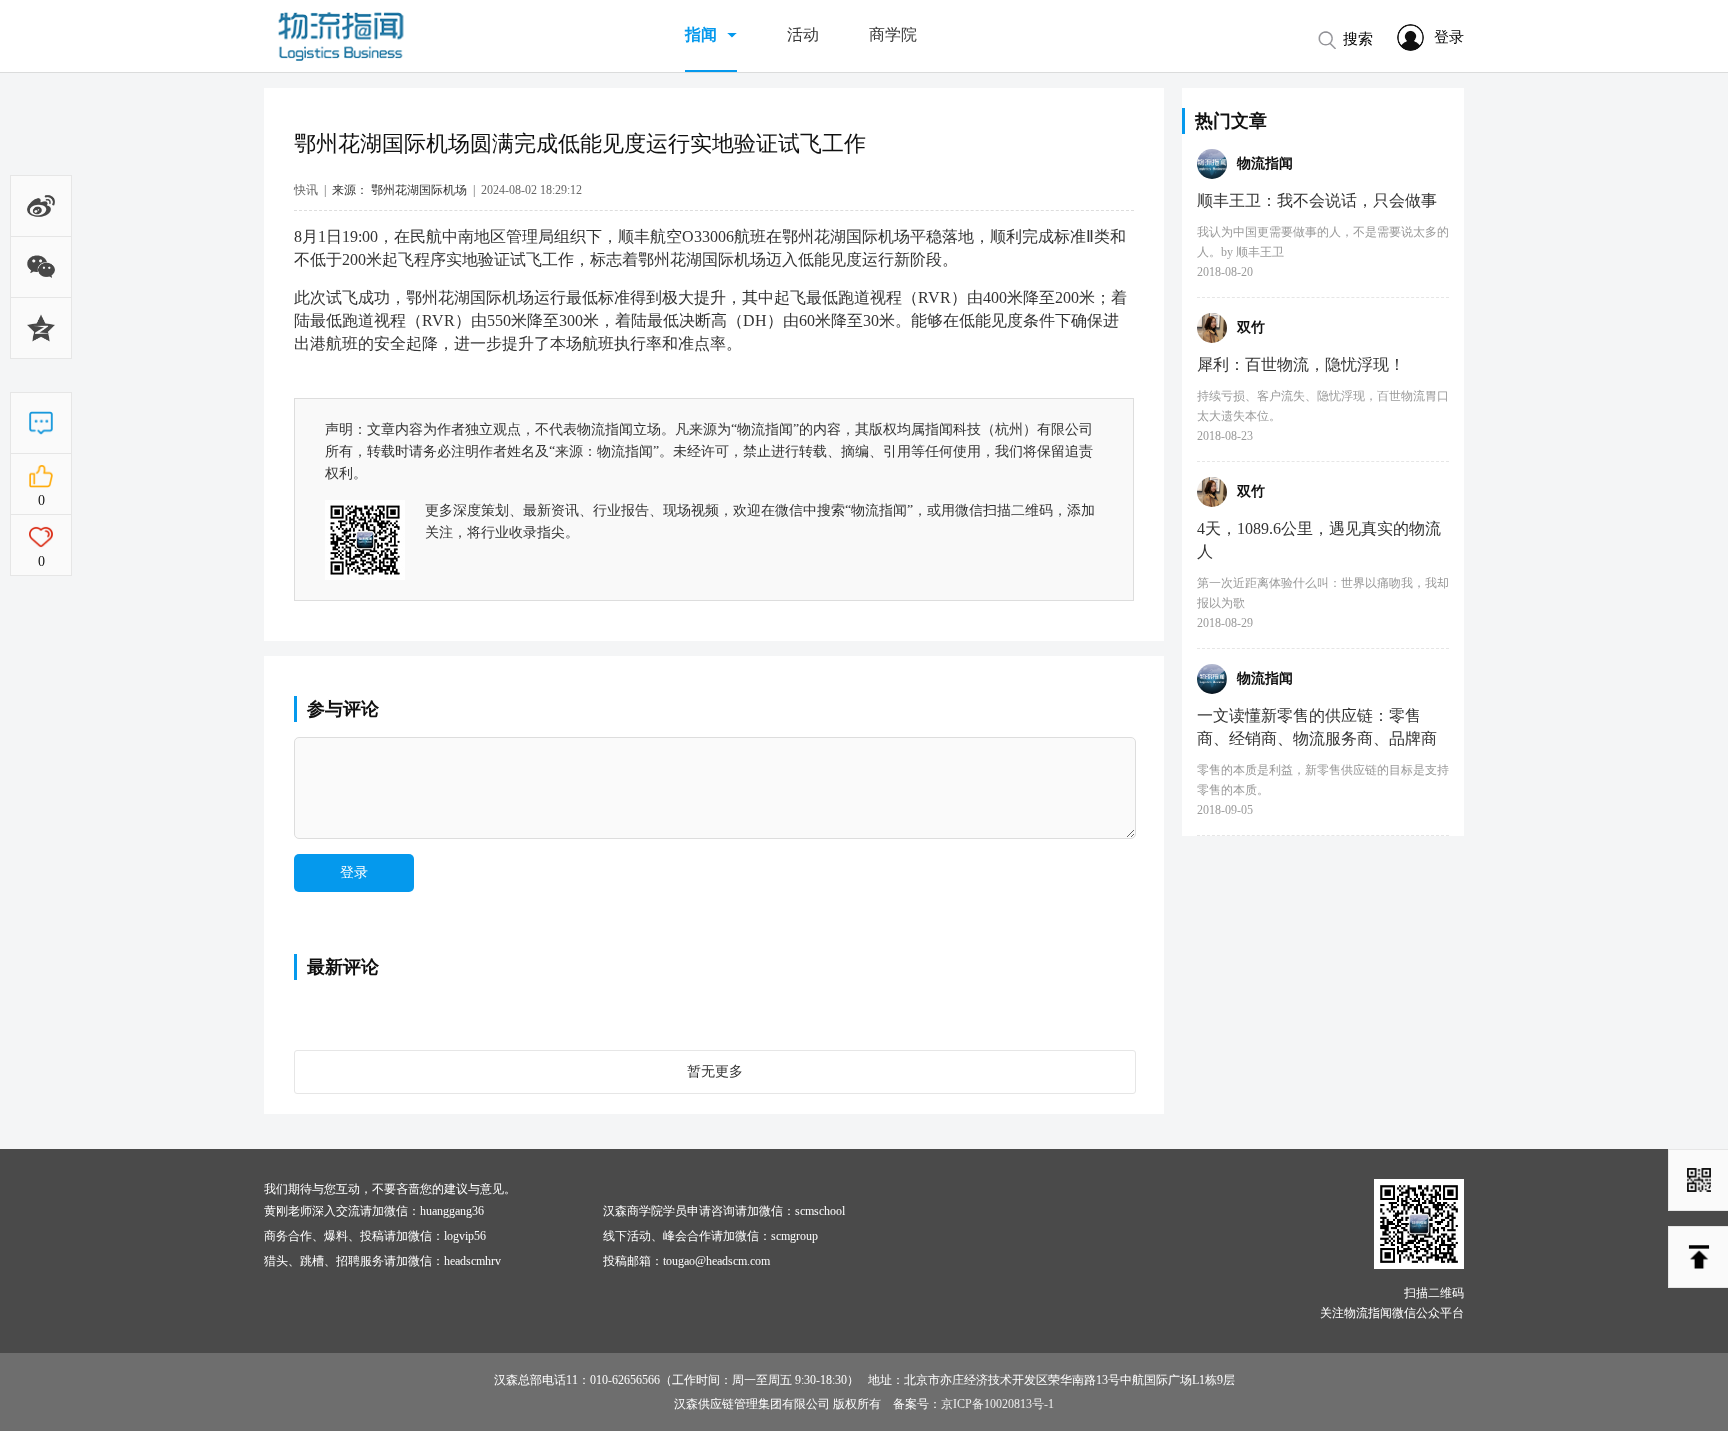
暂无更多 (715, 1071)
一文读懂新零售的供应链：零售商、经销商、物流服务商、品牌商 (1317, 727)
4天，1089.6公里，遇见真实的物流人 (1319, 540)
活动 (803, 34)
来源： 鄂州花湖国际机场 (399, 190)
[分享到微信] (41, 284)
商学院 (893, 34)
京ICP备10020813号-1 (997, 1404)
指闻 (701, 34)
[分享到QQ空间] (41, 356)
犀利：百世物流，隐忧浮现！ (1301, 364)
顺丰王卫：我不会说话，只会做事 (1317, 200)
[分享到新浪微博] (41, 212)
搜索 (1358, 39)
